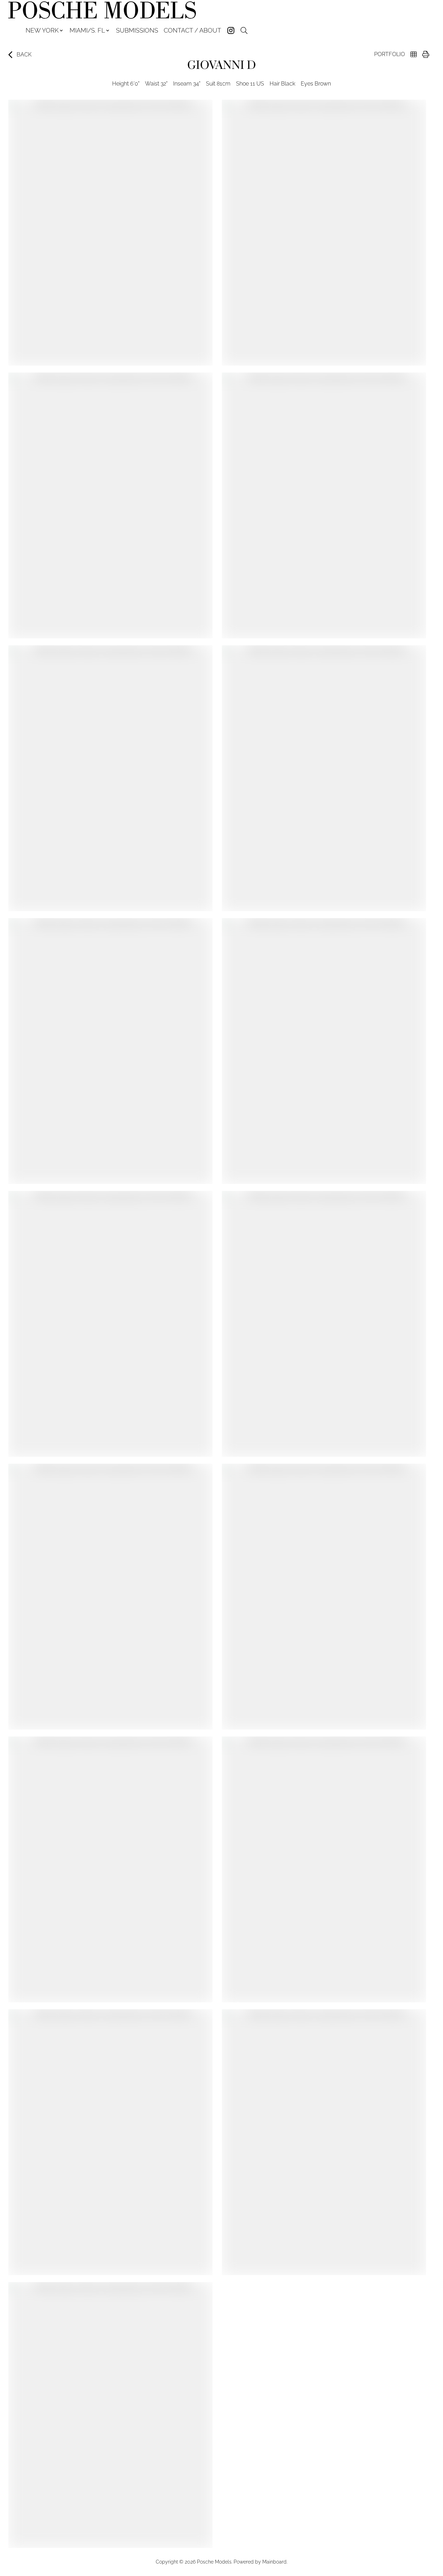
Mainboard (274, 2562)
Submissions (137, 30)
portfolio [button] (390, 54)
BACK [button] (24, 55)
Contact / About (192, 30)
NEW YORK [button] (42, 30)
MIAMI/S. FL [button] (87, 30)
